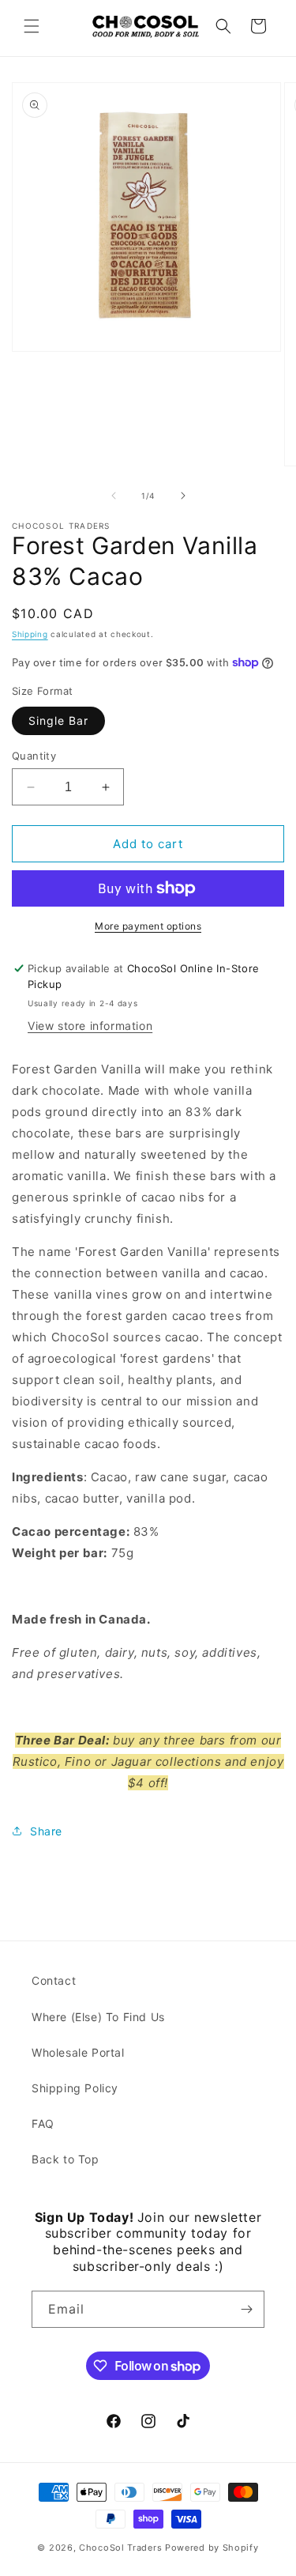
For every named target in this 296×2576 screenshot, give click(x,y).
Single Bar (58, 720)
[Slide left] (114, 496)
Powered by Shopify (212, 2548)
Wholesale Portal (78, 2052)
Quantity (34, 756)
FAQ (43, 2123)
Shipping (30, 634)
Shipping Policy (75, 2088)
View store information (90, 1026)
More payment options (148, 926)
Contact (54, 1980)
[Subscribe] (246, 2309)
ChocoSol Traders (120, 2548)
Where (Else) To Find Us (98, 2017)
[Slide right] (183, 496)
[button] (32, 26)
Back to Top (66, 2159)
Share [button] (46, 1831)
